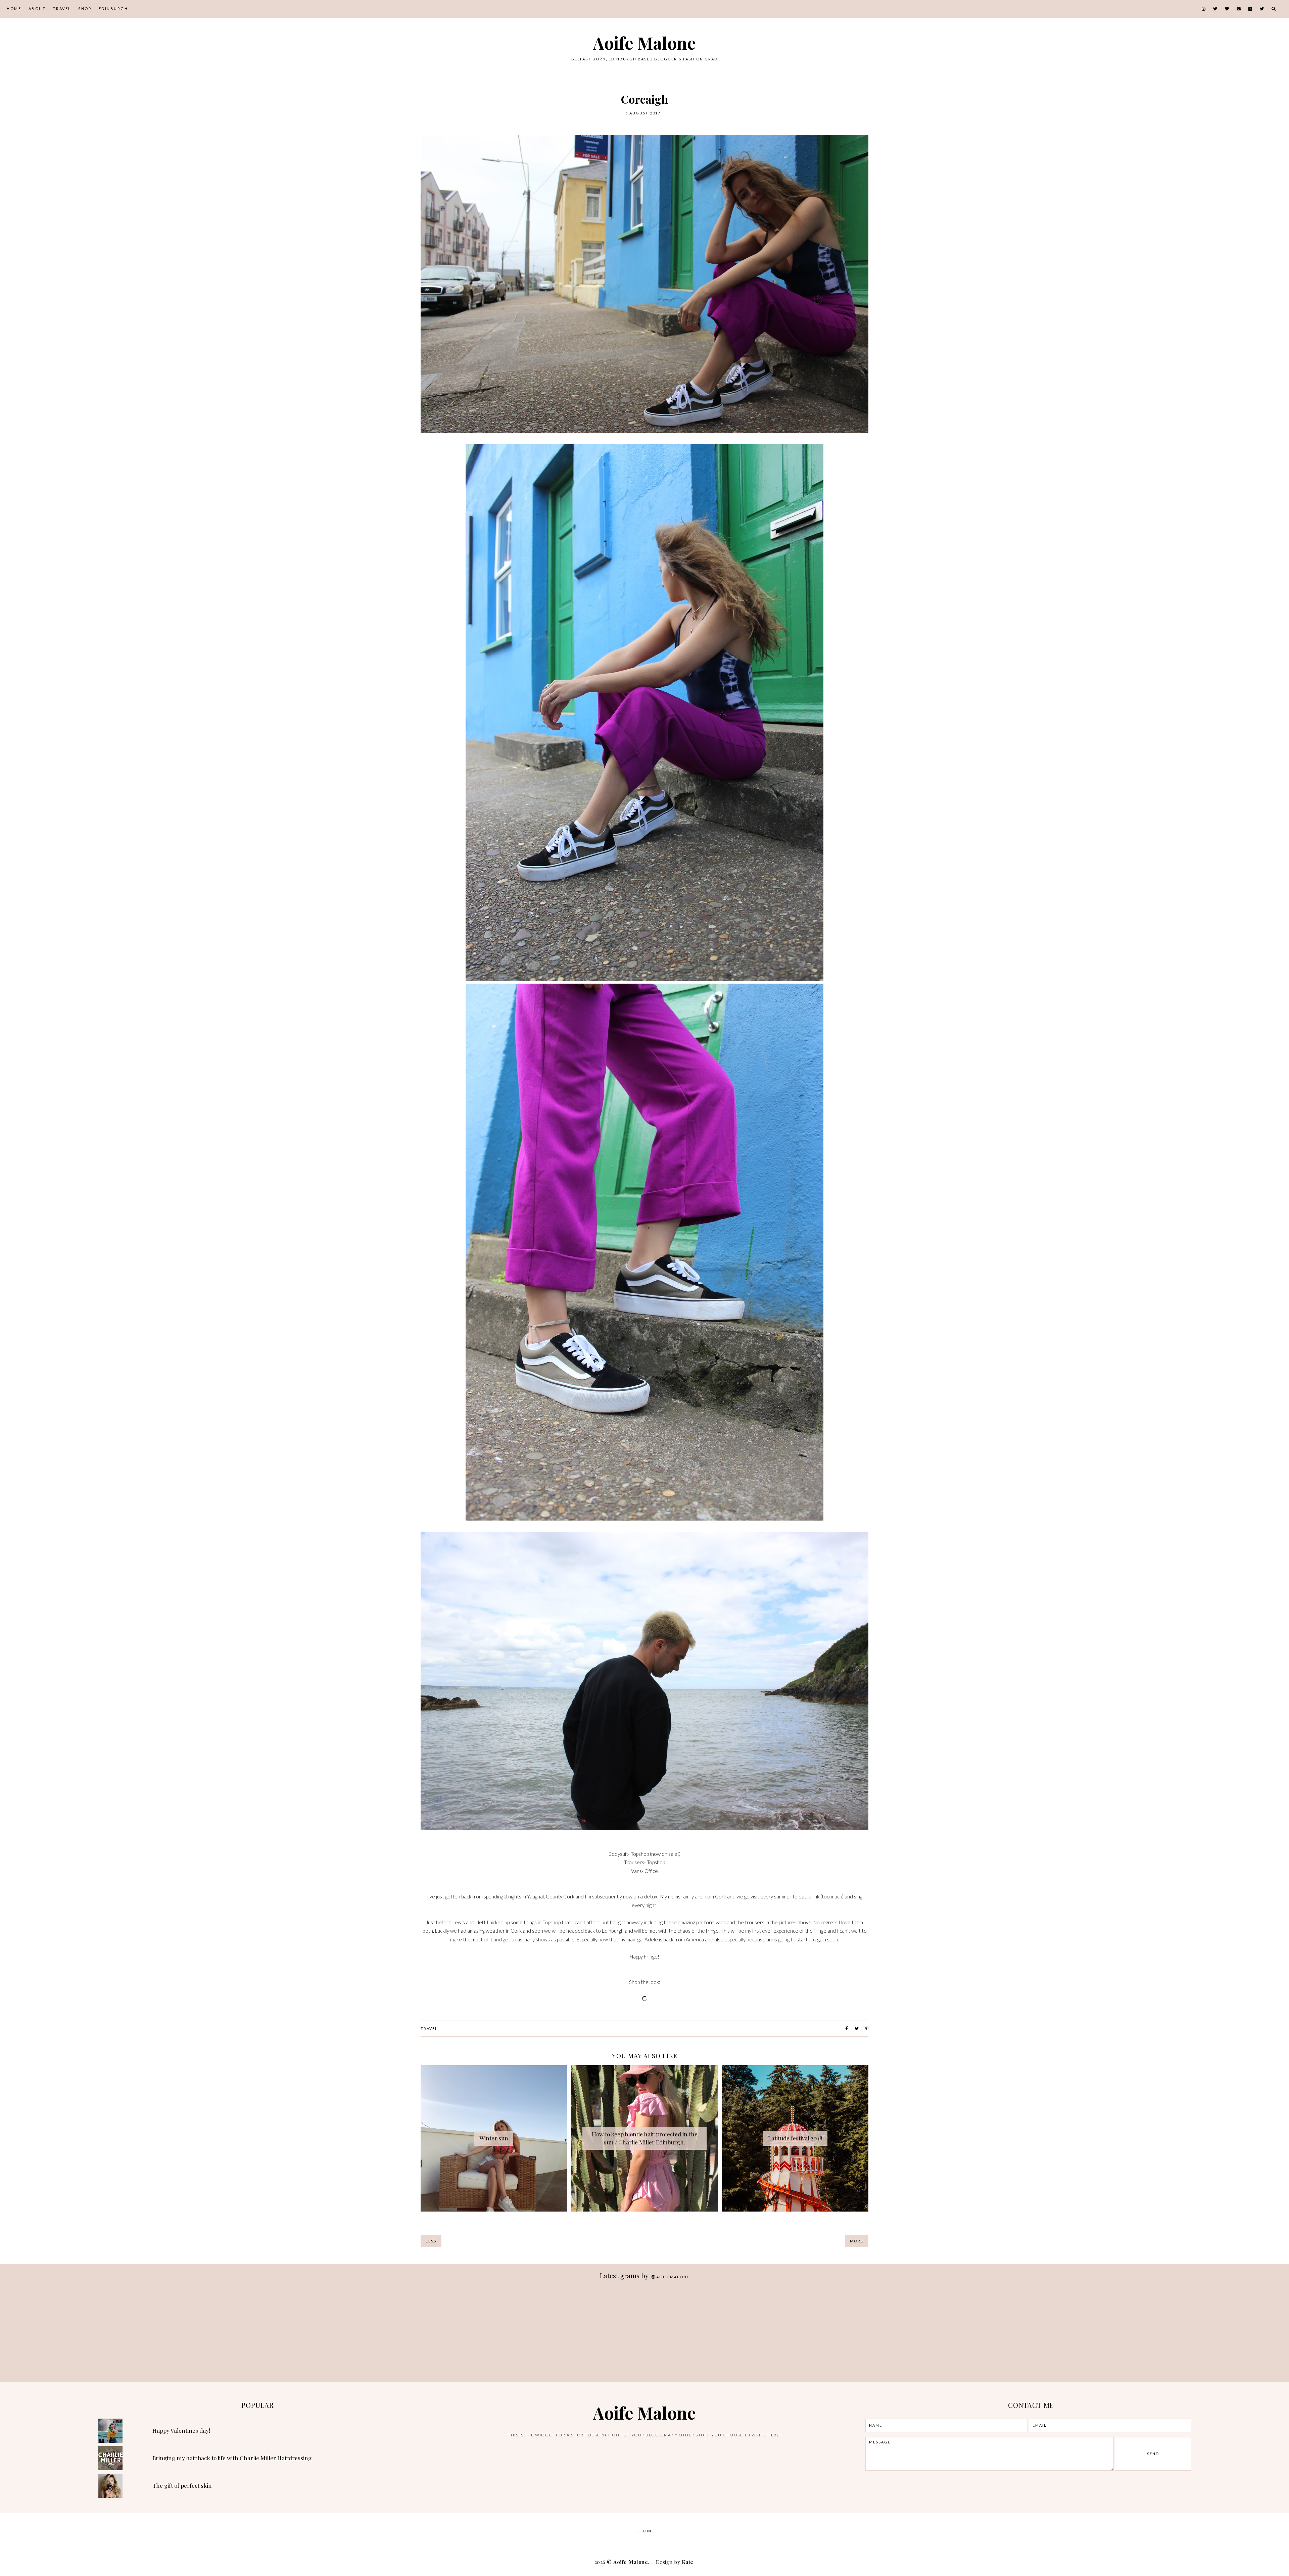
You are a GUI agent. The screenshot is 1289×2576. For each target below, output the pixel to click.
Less (431, 2241)
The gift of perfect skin (182, 2485)
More (857, 2241)
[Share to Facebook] (847, 2028)
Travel (62, 9)
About (37, 9)
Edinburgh (113, 9)
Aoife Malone (644, 43)
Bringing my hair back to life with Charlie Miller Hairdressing (232, 2458)
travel (429, 2028)
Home (14, 9)
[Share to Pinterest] (867, 2028)
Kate (688, 2562)
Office (651, 1871)
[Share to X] (857, 2028)
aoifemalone (673, 2277)
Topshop (640, 1854)
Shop (85, 9)
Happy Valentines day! (181, 2430)
